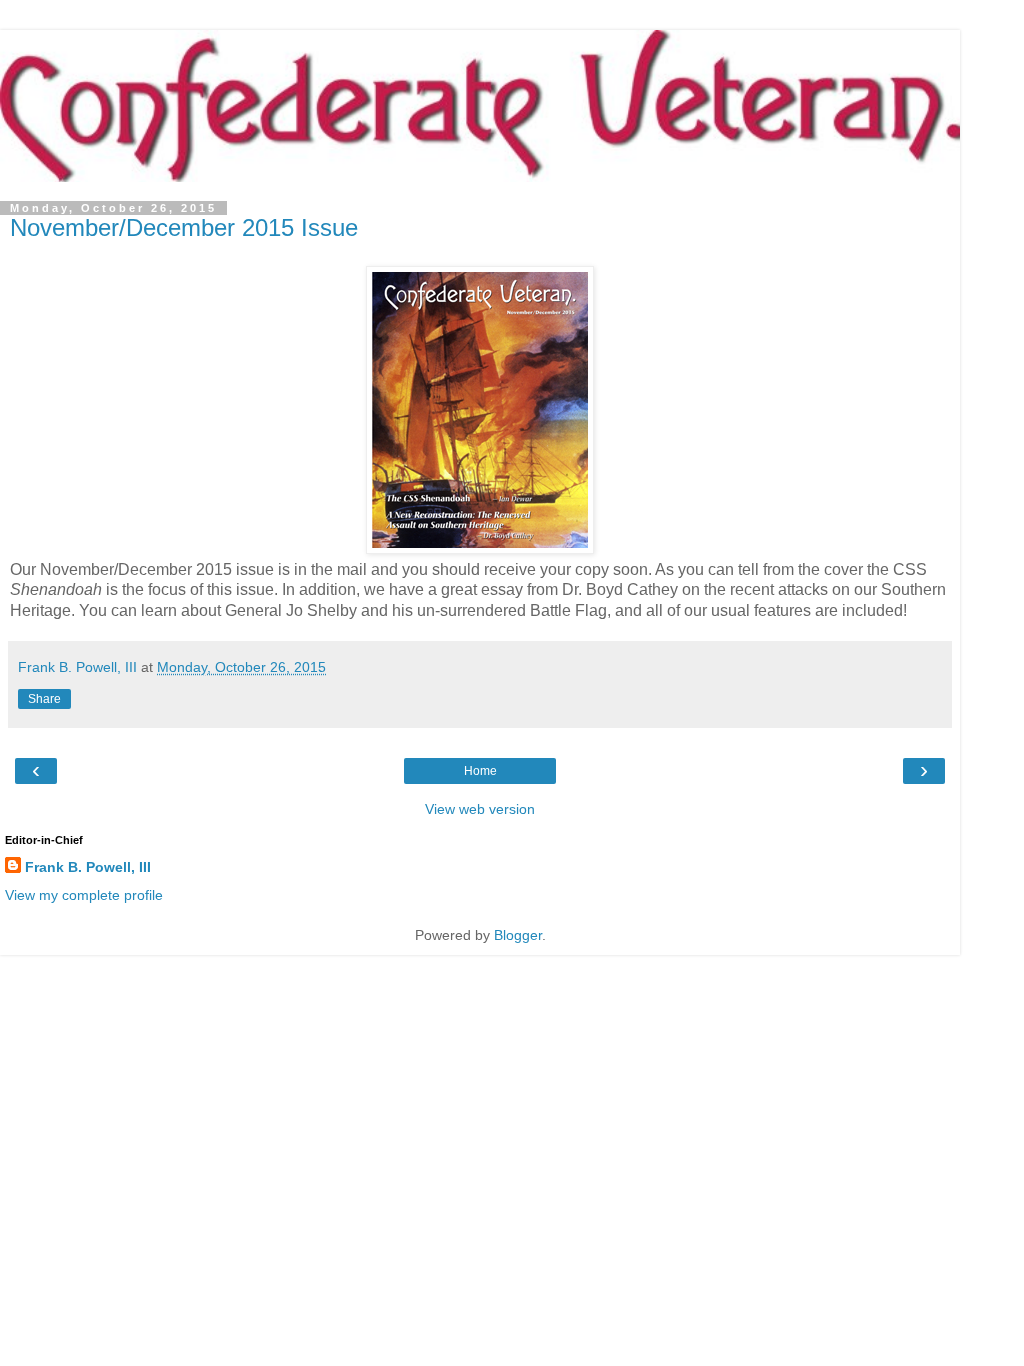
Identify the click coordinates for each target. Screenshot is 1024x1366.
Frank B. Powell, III (88, 867)
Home (480, 771)
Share (44, 699)
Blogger (518, 935)
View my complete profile (84, 895)
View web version (480, 809)
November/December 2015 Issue (184, 227)
